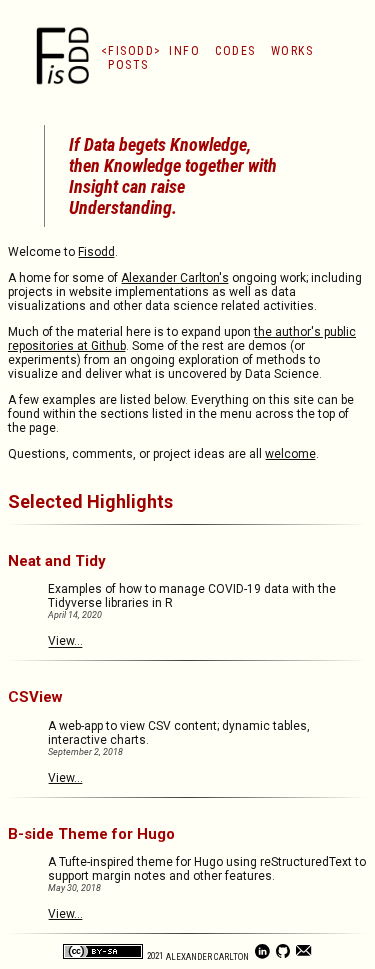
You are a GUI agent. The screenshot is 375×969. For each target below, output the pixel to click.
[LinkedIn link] (263, 956)
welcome (290, 454)
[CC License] (103, 956)
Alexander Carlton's (175, 278)
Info (184, 51)
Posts (128, 65)
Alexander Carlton (208, 956)
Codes (235, 51)
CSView (35, 697)
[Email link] (304, 956)
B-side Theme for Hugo (91, 834)
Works (292, 51)
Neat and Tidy (57, 561)
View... (65, 641)
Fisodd (131, 51)
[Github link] (284, 956)
